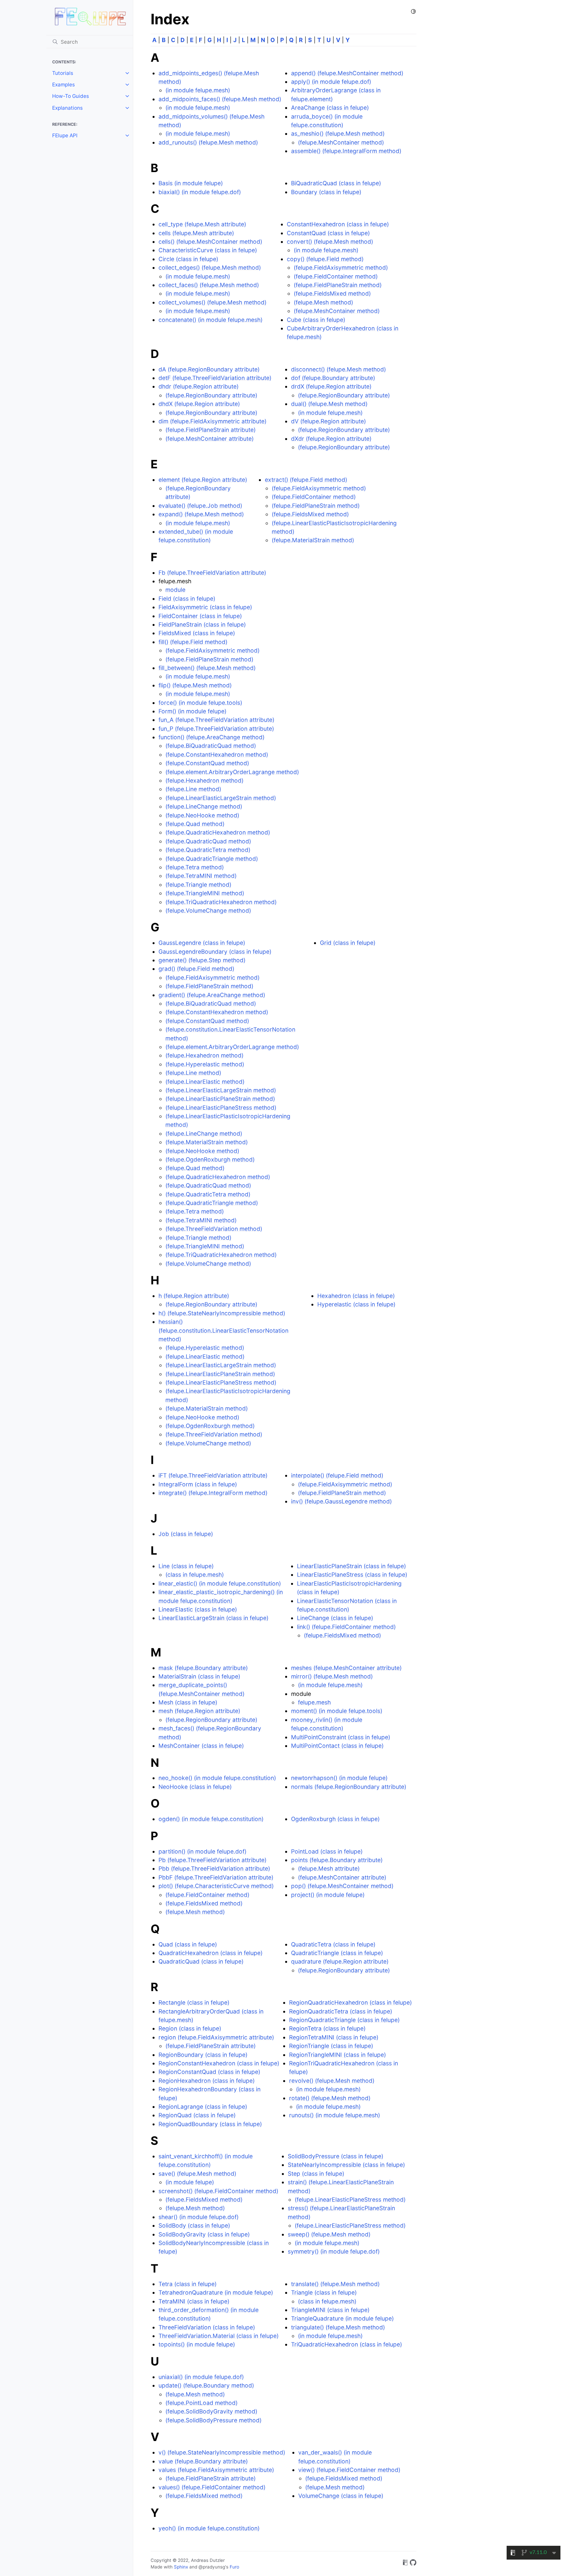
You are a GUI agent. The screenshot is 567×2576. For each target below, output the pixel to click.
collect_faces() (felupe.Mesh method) (209, 285)
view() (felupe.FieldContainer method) (349, 2470)
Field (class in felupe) (187, 599)
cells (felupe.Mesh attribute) (196, 233)
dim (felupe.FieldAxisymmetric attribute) (212, 421)
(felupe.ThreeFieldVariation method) (214, 1229)
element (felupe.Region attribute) (203, 480)
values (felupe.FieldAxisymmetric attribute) (216, 2470)
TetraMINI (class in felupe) (194, 2301)
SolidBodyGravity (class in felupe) (204, 2234)
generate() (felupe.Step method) (202, 960)
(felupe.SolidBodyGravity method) (211, 2411)
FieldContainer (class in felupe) (200, 616)
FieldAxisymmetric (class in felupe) (205, 607)
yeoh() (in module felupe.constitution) (209, 2528)
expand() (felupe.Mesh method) (201, 514)
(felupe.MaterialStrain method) (313, 540)
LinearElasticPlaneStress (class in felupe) (352, 1575)
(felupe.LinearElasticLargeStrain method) (221, 798)
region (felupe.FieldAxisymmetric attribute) (216, 2037)
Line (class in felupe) (186, 1566)
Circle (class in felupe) (188, 259)
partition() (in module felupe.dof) (202, 1851)
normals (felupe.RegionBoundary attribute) (349, 1787)
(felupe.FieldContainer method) (336, 276)
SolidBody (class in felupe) (194, 2225)
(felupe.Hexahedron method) (204, 780)
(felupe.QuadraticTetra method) (208, 850)
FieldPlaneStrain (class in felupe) (202, 624)
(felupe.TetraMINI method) (201, 876)
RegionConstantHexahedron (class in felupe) (219, 2063)
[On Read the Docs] (405, 2564)
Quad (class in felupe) (188, 1944)
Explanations (67, 108)
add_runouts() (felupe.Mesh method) (208, 142)
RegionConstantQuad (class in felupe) (209, 2072)
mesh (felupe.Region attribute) (199, 1711)
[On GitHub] (413, 2564)
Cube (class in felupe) (316, 320)
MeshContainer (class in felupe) (201, 1746)
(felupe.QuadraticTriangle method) (212, 859)
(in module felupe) (190, 2182)
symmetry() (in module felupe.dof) (334, 2251)
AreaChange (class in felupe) (330, 108)
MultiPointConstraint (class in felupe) (341, 1737)
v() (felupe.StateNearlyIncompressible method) (222, 2452)
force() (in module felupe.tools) (200, 703)
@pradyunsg (212, 2567)
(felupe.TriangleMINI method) (205, 893)
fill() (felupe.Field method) (193, 642)
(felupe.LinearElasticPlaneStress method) (221, 1108)
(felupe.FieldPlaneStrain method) (338, 285)
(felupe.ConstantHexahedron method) (217, 755)
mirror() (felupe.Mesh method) (332, 1676)
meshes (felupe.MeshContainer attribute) (346, 1668)
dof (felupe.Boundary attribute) (333, 378)
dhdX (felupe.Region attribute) (199, 404)
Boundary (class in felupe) (326, 192)
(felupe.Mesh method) (323, 302)
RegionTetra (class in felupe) (327, 2028)
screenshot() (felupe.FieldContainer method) (218, 2191)
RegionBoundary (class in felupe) (203, 2055)
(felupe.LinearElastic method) (205, 1082)
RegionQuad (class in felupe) (197, 2115)
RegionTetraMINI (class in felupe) (334, 2037)
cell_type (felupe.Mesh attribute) (202, 224)
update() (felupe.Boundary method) (206, 2385)
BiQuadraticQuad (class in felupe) (336, 183)
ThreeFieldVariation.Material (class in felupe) (219, 2336)
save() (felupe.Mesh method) (197, 2174)
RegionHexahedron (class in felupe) (207, 2081)
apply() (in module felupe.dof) (331, 82)
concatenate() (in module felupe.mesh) (210, 320)
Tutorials (63, 73)
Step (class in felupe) (316, 2174)
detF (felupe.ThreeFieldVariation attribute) (215, 378)
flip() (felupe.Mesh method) (195, 685)
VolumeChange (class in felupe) (341, 2496)
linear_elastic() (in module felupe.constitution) (220, 1583)
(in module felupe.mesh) (198, 90)
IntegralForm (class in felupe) (198, 1484)
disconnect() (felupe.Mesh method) (338, 369)
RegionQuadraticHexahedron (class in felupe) (350, 2002)
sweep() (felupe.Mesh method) (329, 2234)
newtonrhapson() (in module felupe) (339, 1778)
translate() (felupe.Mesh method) (335, 2284)
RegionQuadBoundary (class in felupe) (210, 2124)
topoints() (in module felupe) (197, 2344)
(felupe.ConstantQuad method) (207, 763)
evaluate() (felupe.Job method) (200, 506)
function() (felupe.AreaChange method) (211, 737)
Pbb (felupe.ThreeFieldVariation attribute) (214, 1868)
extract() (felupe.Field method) (306, 480)
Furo (234, 2567)
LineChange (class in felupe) (335, 1618)
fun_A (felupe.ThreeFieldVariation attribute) (216, 720)
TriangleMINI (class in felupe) (330, 2310)
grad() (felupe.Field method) (196, 969)
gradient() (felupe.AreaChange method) (212, 995)
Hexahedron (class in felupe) (356, 1296)
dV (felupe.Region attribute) (328, 421)
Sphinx (181, 2567)
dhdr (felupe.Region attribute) (199, 386)
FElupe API (65, 135)
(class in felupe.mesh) (195, 1575)
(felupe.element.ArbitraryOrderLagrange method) (232, 772)
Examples (63, 85)
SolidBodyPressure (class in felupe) (336, 2156)
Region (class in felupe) (190, 2028)
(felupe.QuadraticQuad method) (208, 841)
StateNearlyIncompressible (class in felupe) (346, 2165)
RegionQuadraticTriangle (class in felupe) (344, 2020)
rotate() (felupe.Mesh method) (330, 2098)
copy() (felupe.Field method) (325, 259)
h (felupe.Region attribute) (194, 1296)
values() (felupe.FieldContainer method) (212, 2487)
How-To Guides (71, 96)
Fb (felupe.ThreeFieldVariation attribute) (212, 573)
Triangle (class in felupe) (324, 2292)
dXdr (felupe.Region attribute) (331, 439)
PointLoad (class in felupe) (327, 1851)
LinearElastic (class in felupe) (198, 1609)
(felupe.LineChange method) (204, 806)
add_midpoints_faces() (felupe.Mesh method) (220, 99)
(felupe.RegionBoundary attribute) (211, 395)
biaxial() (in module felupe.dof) (200, 192)
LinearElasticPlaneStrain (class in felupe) (351, 1566)
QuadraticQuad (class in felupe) (201, 1961)
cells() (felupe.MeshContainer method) (210, 242)
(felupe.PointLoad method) (201, 2403)
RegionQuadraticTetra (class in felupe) (341, 2011)
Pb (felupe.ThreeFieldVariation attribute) (212, 1860)
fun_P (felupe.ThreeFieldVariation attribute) (216, 729)
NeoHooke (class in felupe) (195, 1787)
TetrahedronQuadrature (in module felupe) (216, 2292)
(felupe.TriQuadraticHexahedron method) (221, 902)
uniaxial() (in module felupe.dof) (201, 2377)
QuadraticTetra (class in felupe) (333, 1944)
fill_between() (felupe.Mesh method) (207, 668)
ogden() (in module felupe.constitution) (211, 1819)
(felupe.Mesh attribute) (329, 1868)
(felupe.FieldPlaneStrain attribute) (210, 430)
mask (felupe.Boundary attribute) (203, 1668)
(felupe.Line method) (193, 789)
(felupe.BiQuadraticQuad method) (211, 746)
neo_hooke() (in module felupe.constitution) (217, 1778)
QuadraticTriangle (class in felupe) (337, 1953)
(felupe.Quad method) (195, 824)
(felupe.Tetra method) (195, 867)
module (175, 590)
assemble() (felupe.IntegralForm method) (346, 151)
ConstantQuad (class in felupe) (328, 233)
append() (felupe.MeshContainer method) (347, 73)
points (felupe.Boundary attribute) (337, 1860)
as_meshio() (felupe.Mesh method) (338, 133)
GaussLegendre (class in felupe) (202, 943)
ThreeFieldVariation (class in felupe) (207, 2327)
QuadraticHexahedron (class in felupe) (210, 1953)
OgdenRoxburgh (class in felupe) (335, 1819)
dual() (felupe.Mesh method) (329, 404)
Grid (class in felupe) (348, 943)
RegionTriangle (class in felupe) (331, 2046)
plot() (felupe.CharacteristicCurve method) (216, 1886)
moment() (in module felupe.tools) (337, 1711)
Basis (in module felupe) (191, 183)
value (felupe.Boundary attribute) (203, 2461)
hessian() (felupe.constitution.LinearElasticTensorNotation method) (223, 1330)
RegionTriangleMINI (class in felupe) (337, 2055)
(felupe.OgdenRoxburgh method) (210, 1159)
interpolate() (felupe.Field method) (337, 1475)
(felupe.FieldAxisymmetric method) (341, 267)
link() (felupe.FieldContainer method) (346, 1627)
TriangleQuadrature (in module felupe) (342, 2318)
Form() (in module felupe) (192, 711)
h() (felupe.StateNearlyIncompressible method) (222, 1313)
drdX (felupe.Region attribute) (331, 386)
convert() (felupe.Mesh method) (330, 242)
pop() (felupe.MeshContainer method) (342, 1886)
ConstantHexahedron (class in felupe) (338, 224)
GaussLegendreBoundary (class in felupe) (215, 952)
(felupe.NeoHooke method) (202, 815)
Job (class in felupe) (186, 1534)
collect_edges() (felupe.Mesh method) (210, 267)
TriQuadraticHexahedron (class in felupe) (346, 2344)
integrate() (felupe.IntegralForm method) (213, 1493)
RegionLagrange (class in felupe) (203, 2107)
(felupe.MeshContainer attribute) (210, 439)
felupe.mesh (314, 1702)
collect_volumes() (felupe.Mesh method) (212, 302)
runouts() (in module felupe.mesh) (335, 2115)
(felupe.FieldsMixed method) (332, 293)
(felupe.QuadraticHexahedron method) (218, 832)
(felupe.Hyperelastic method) (205, 1064)
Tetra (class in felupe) (188, 2284)
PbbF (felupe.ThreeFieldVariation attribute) (216, 1877)
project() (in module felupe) (328, 1895)
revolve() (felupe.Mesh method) (332, 2081)
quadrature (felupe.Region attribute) (340, 1961)
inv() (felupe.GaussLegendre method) (341, 1501)
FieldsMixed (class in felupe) (197, 633)
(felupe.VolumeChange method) (208, 910)
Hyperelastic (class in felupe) (356, 1304)
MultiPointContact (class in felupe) (337, 1746)
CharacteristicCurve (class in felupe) (208, 250)
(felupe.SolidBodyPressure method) (213, 2420)
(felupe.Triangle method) (198, 885)
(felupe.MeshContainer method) (341, 142)
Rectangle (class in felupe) (194, 2002)
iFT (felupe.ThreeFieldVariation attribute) (213, 1475)
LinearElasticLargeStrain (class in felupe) (213, 1618)
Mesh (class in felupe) (188, 1702)
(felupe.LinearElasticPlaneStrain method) (220, 1099)
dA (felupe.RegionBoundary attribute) (209, 369)
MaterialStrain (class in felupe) (199, 1676)
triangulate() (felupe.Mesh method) (338, 2327)
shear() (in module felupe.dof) (199, 2217)
